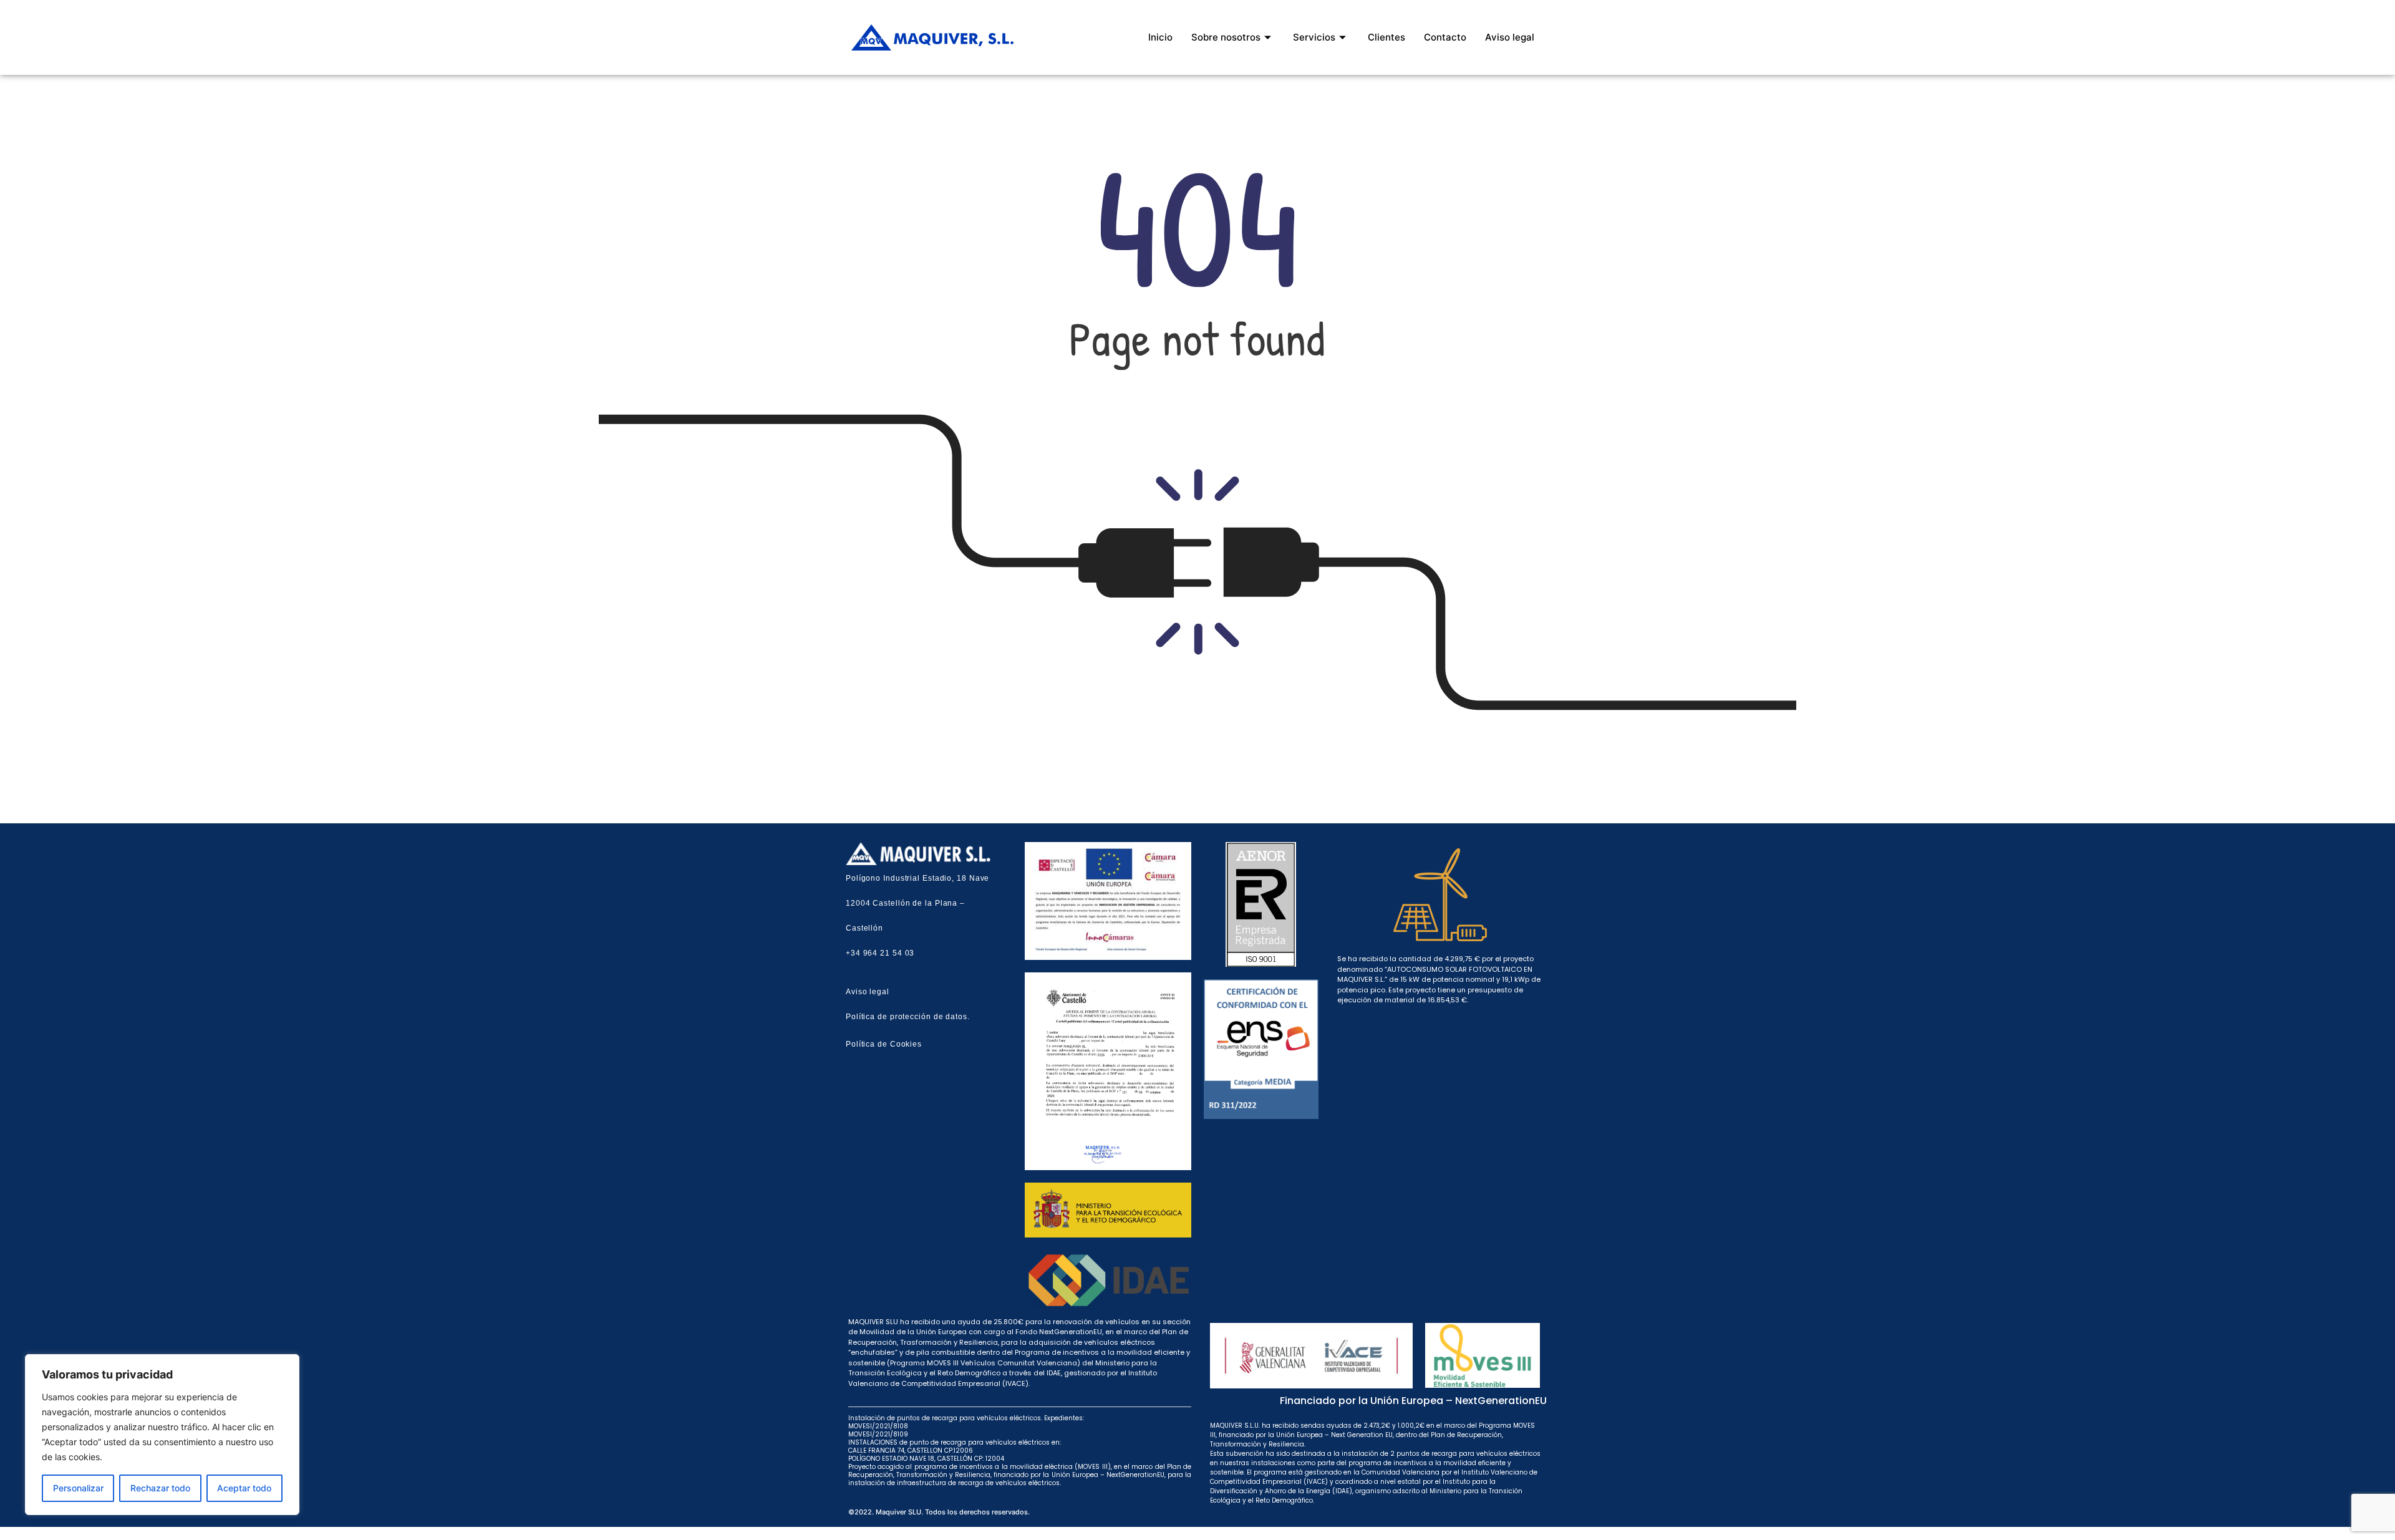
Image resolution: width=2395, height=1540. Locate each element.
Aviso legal (1510, 37)
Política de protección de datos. (908, 1017)
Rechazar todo (160, 1488)
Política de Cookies (884, 1044)
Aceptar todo (244, 1488)
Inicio (1160, 37)
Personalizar (78, 1488)
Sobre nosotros (1226, 37)
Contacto (1445, 37)
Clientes (1386, 37)
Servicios (1314, 37)
